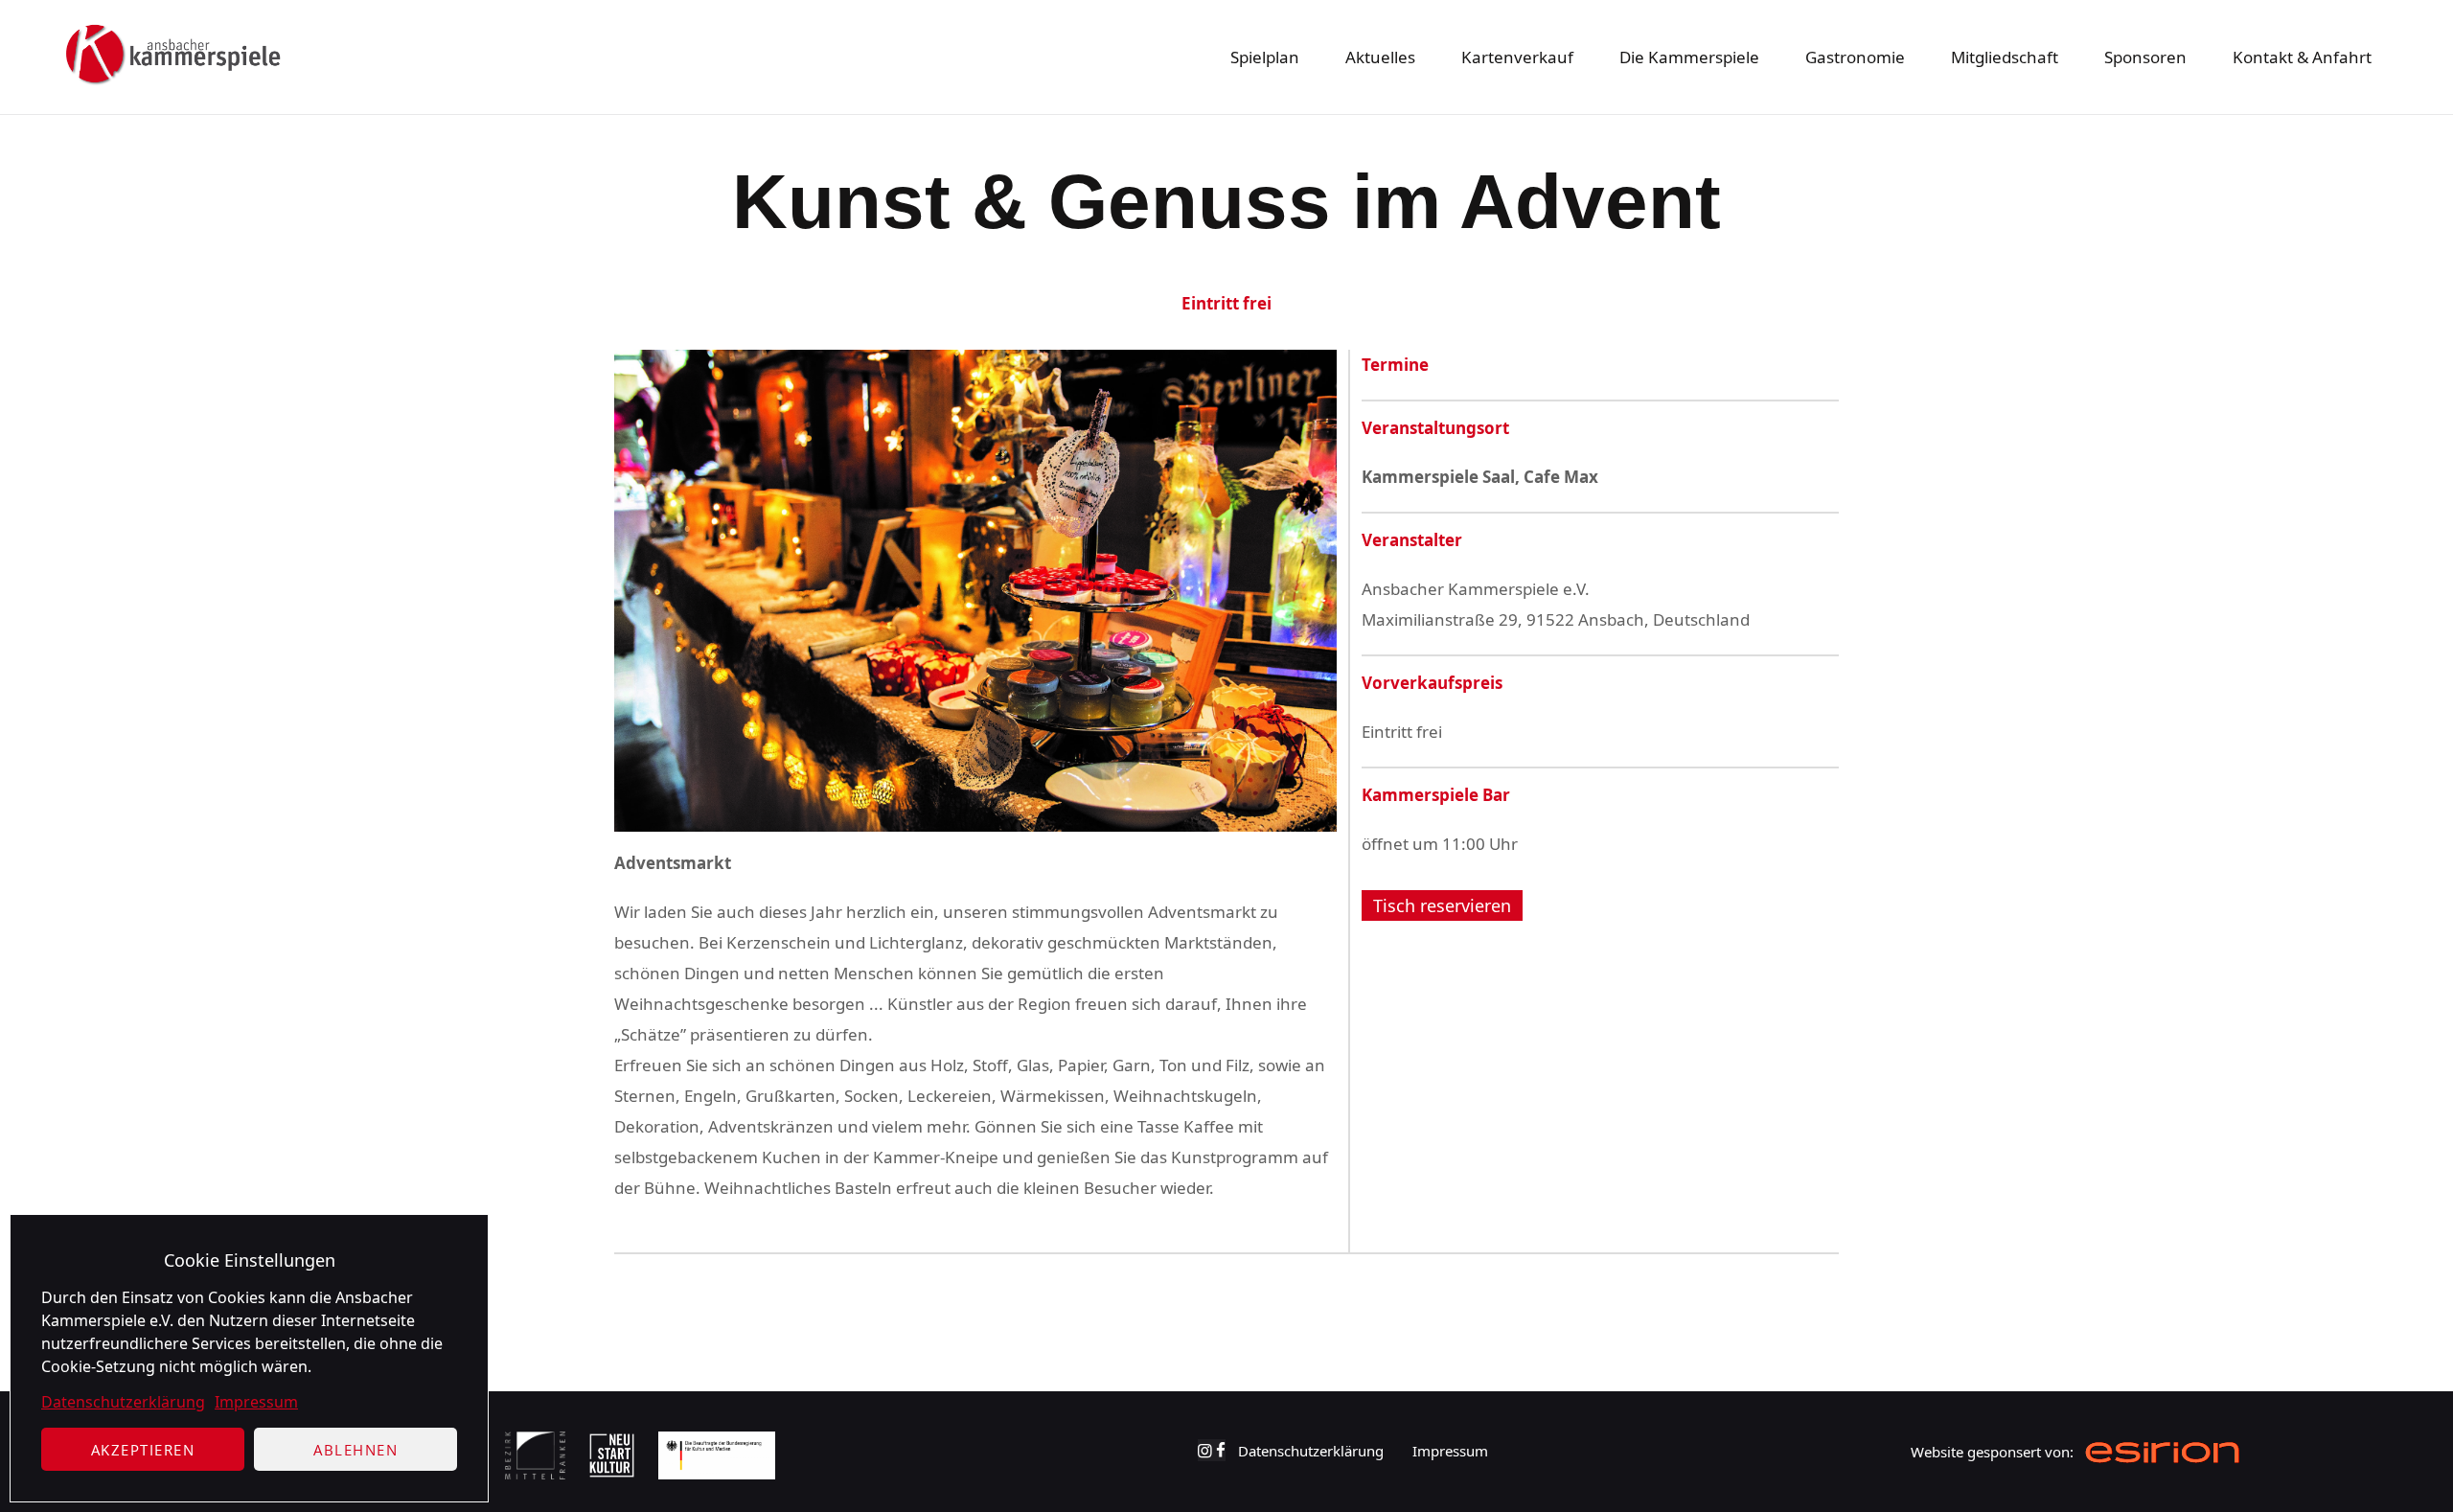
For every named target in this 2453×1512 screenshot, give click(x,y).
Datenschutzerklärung (123, 1402)
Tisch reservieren (1442, 905)
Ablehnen (355, 1450)
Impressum (256, 1402)
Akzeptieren (143, 1450)
